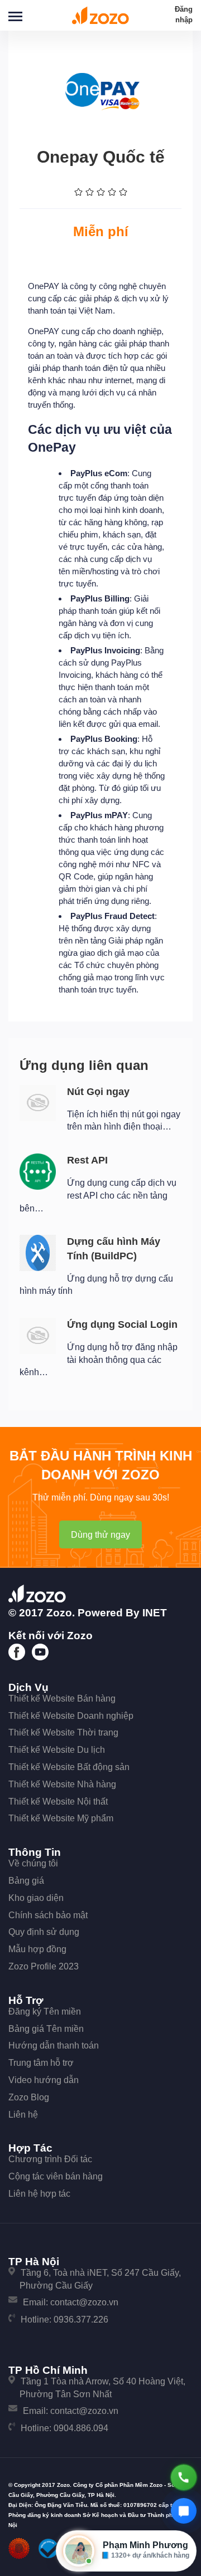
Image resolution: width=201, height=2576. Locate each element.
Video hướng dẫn (44, 2080)
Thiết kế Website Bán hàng (62, 1698)
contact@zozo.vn (84, 2302)
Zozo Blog (29, 2097)
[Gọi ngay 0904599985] (184, 2477)
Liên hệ (23, 2115)
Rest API (87, 1160)
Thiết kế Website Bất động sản (69, 1767)
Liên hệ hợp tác (39, 2194)
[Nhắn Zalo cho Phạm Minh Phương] (184, 2511)
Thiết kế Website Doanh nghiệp (71, 1716)
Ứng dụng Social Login (122, 1324)
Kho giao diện (36, 1898)
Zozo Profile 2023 (44, 1966)
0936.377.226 (81, 2320)
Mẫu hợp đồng (37, 1949)
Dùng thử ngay (100, 1535)
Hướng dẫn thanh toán (54, 2045)
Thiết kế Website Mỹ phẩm (61, 1818)
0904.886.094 (81, 2428)
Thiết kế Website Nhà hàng (62, 1784)
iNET (155, 1613)
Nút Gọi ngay (98, 1092)
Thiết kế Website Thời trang (63, 1732)
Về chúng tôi (33, 1863)
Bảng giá (26, 1881)
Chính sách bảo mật (48, 1915)
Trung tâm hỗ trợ (41, 2063)
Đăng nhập (184, 14)
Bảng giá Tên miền (46, 2029)
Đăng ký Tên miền (45, 2012)
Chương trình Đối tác (50, 2159)
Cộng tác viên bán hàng (56, 2176)
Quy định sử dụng (44, 1932)
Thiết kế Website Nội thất (58, 1802)
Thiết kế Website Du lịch (57, 1750)
